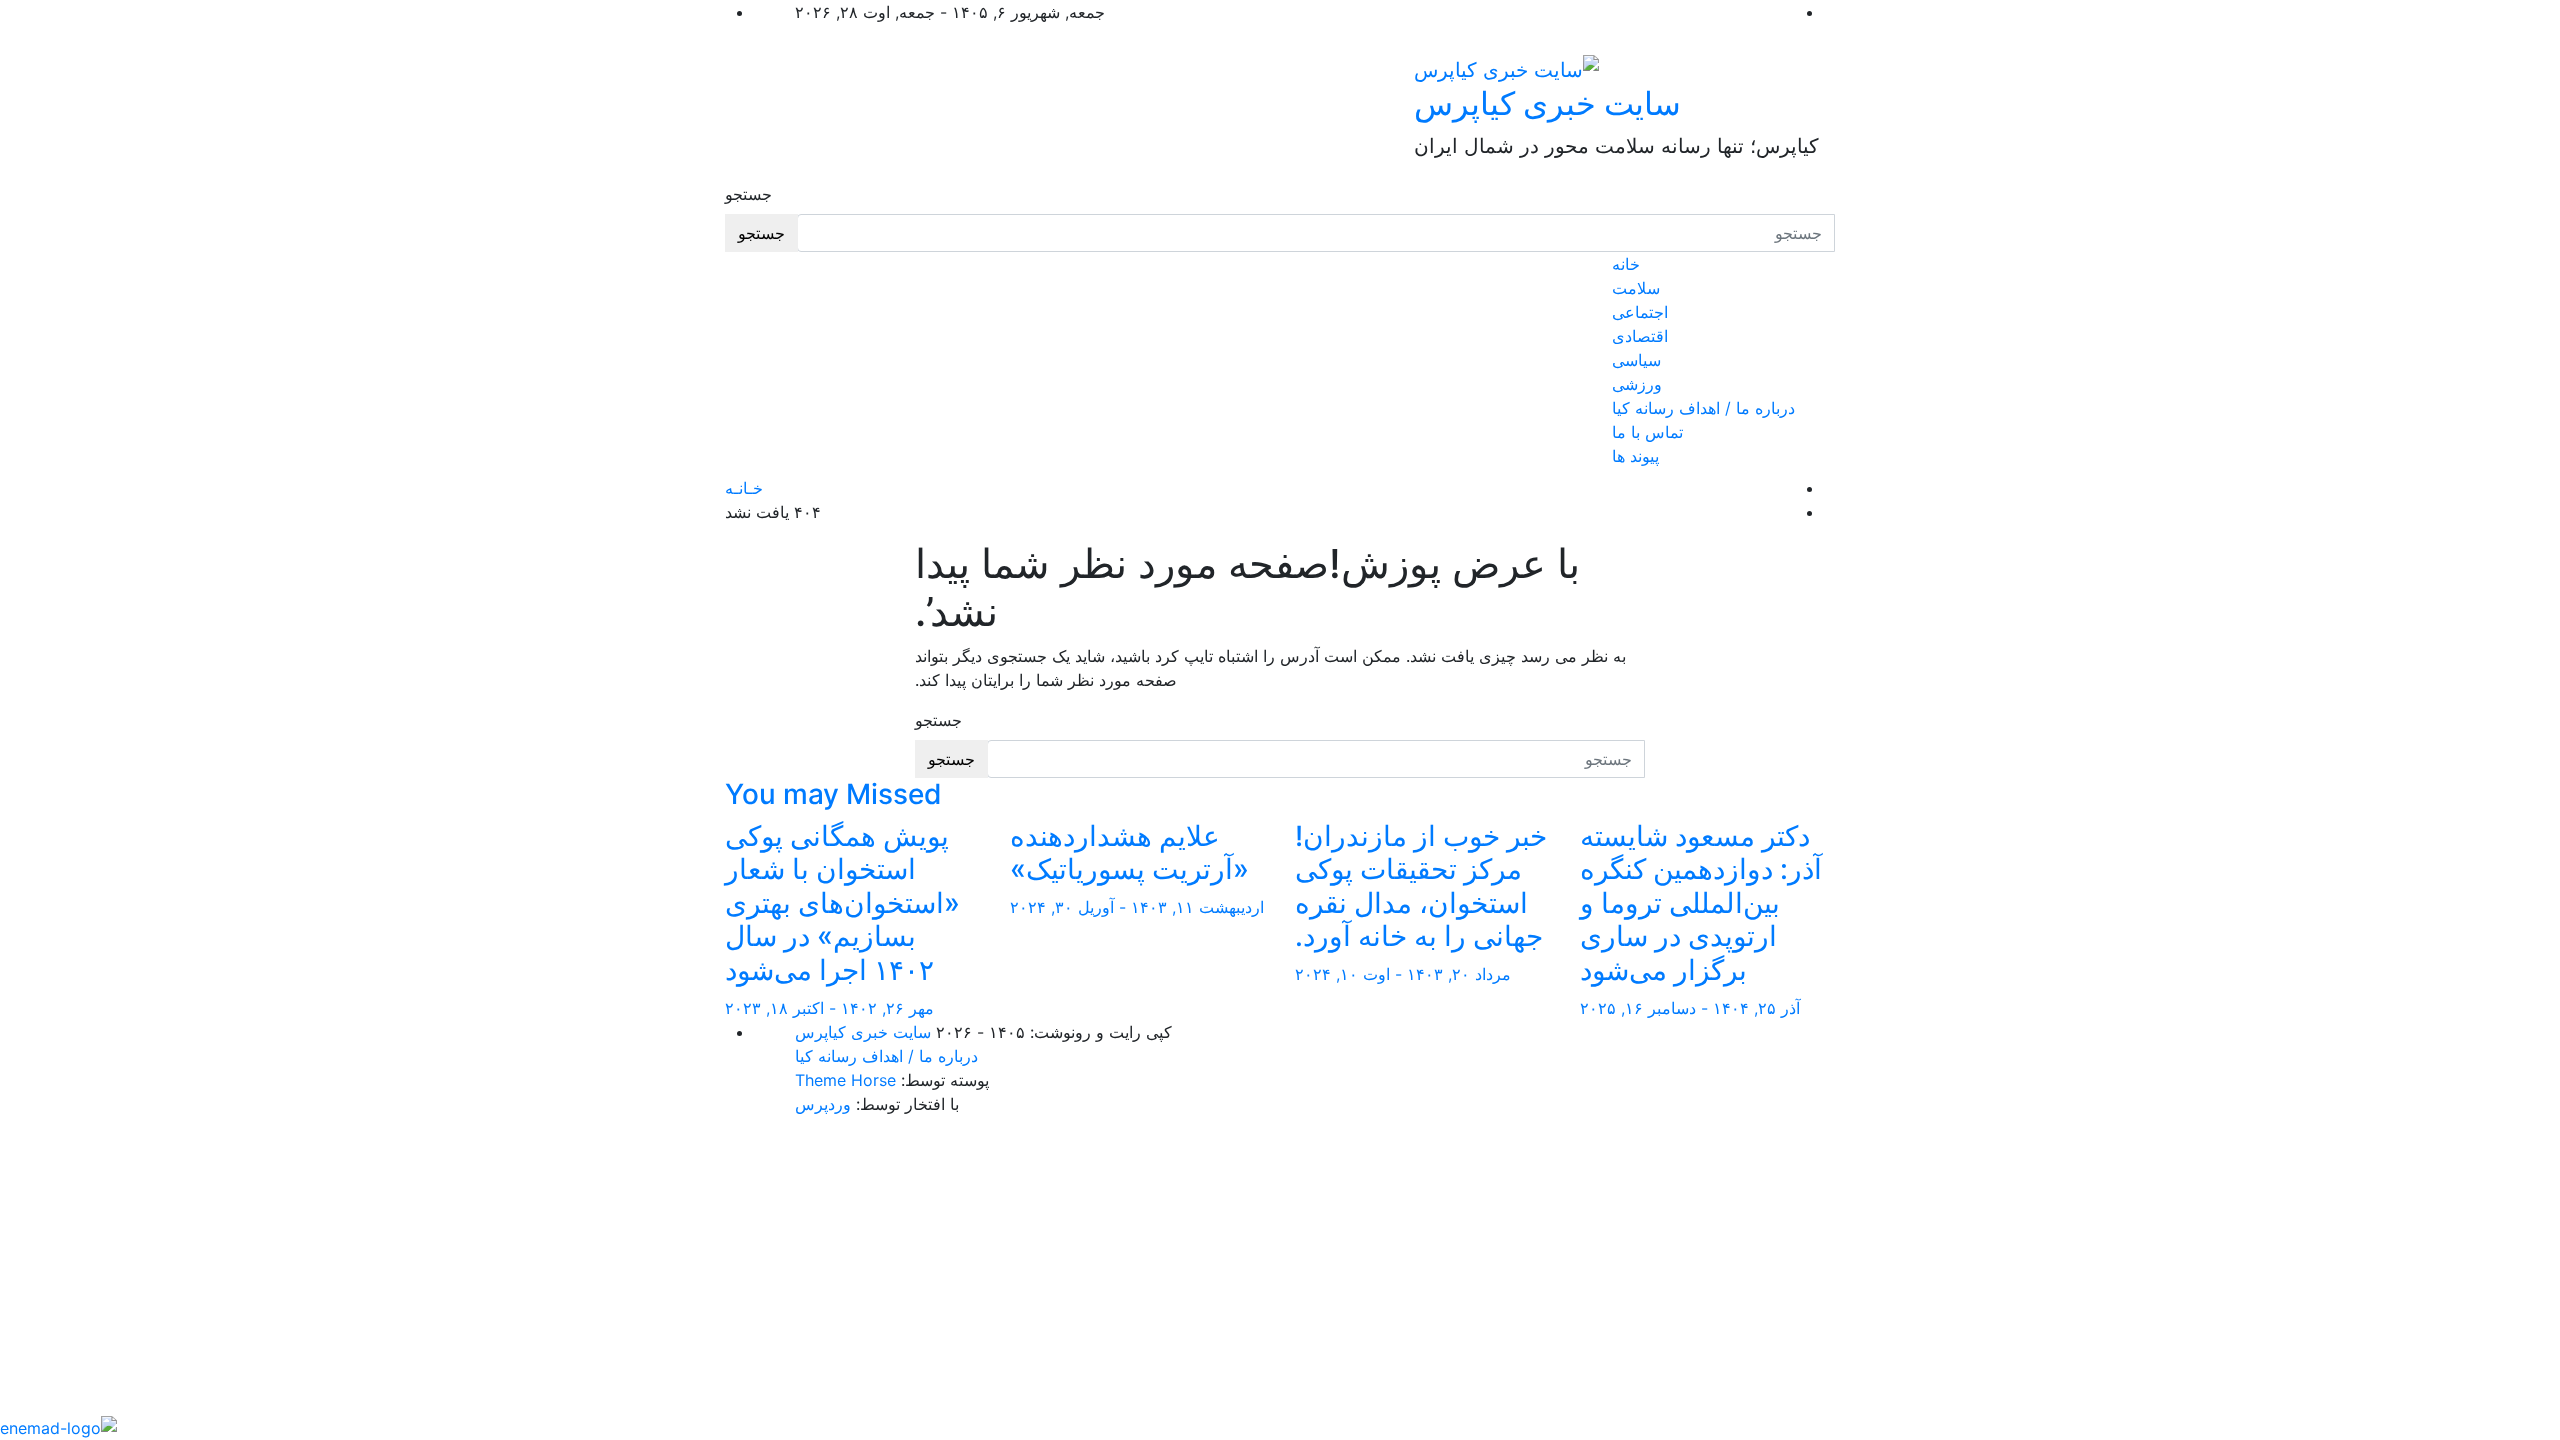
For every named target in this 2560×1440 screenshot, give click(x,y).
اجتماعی (1640, 312)
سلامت (1636, 288)
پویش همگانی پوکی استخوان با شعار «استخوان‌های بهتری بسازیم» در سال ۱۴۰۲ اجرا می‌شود (842, 903)
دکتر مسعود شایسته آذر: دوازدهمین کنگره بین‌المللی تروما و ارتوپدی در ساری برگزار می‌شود (1701, 903)
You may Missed (833, 794)
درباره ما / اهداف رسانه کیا (1703, 408)
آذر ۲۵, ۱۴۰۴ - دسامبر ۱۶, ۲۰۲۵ (1690, 1008)
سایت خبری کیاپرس (1547, 103)
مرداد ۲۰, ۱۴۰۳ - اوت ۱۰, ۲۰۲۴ (1403, 974)
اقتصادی (1640, 336)
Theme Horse (845, 1080)
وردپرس (823, 1104)
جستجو (748, 194)
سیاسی (1636, 360)
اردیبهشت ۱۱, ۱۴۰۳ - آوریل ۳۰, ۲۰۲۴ (1137, 907)
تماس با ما (1647, 432)
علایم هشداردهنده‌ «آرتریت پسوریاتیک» (1129, 853)
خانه (1626, 264)
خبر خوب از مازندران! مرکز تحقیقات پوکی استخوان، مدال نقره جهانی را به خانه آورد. (1421, 886)
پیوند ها (1635, 456)
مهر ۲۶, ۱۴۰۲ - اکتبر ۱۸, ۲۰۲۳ (829, 1008)
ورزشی (1637, 384)
